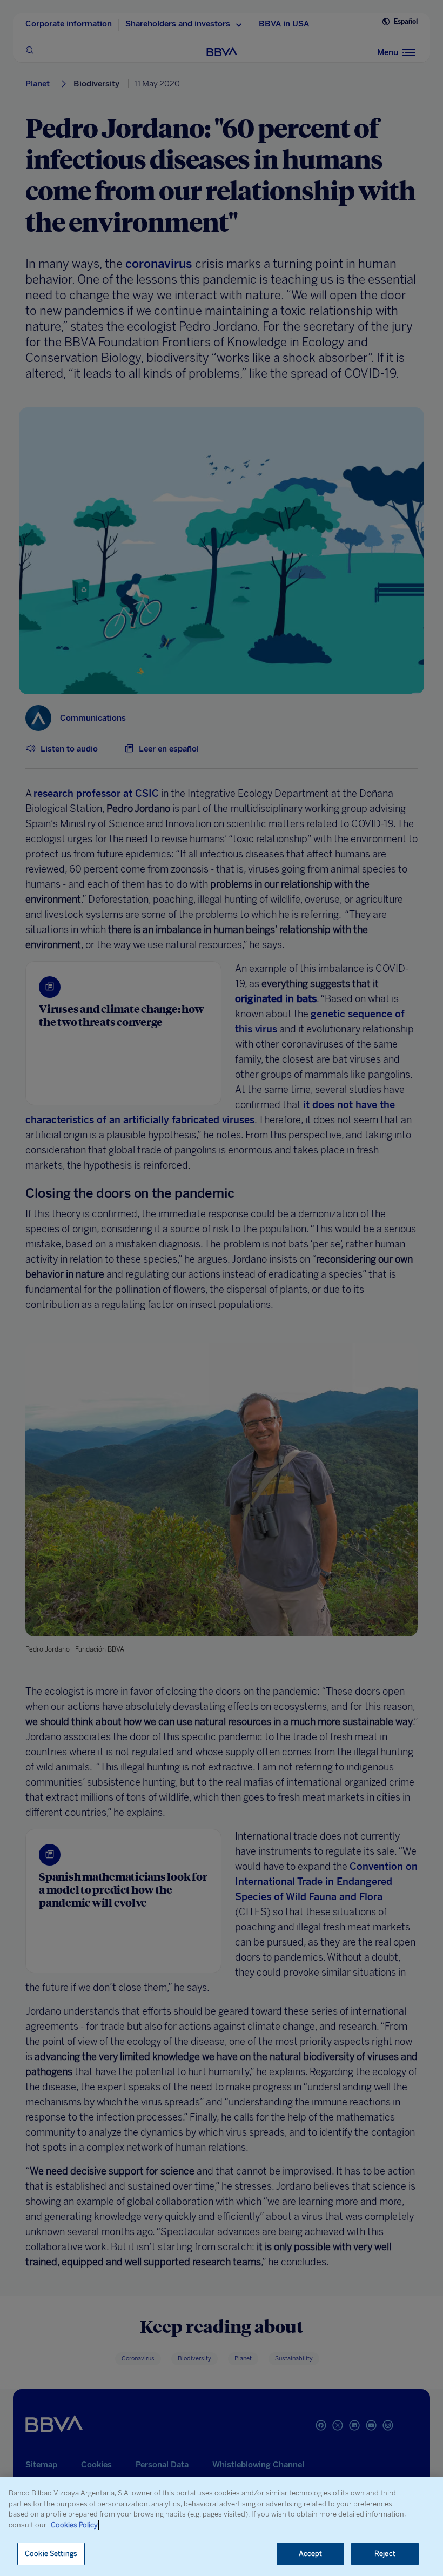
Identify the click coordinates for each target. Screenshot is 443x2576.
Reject (385, 2554)
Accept (311, 2554)
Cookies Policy (74, 2525)
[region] (222, 2527)
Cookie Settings (51, 2554)
